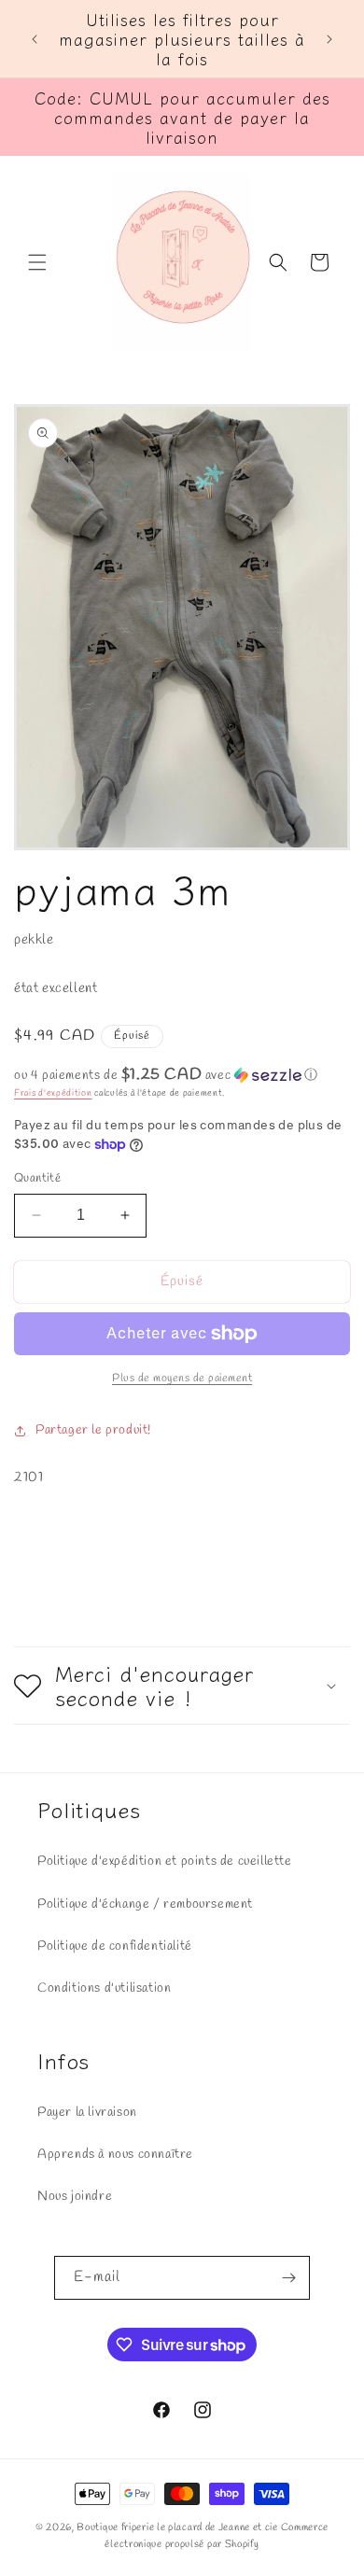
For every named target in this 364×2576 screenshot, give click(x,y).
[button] (37, 262)
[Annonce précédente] (35, 39)
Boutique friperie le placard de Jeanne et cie (178, 2527)
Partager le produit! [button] (93, 1430)
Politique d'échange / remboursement (145, 1904)
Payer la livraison (87, 2113)
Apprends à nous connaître (115, 2155)
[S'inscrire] (288, 2278)
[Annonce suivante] (329, 39)
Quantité (37, 1178)
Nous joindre (75, 2197)
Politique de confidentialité (115, 1946)
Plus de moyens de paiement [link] (182, 1379)
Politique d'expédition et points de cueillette (165, 1862)
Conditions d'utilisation (104, 1988)
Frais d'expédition (53, 1093)
